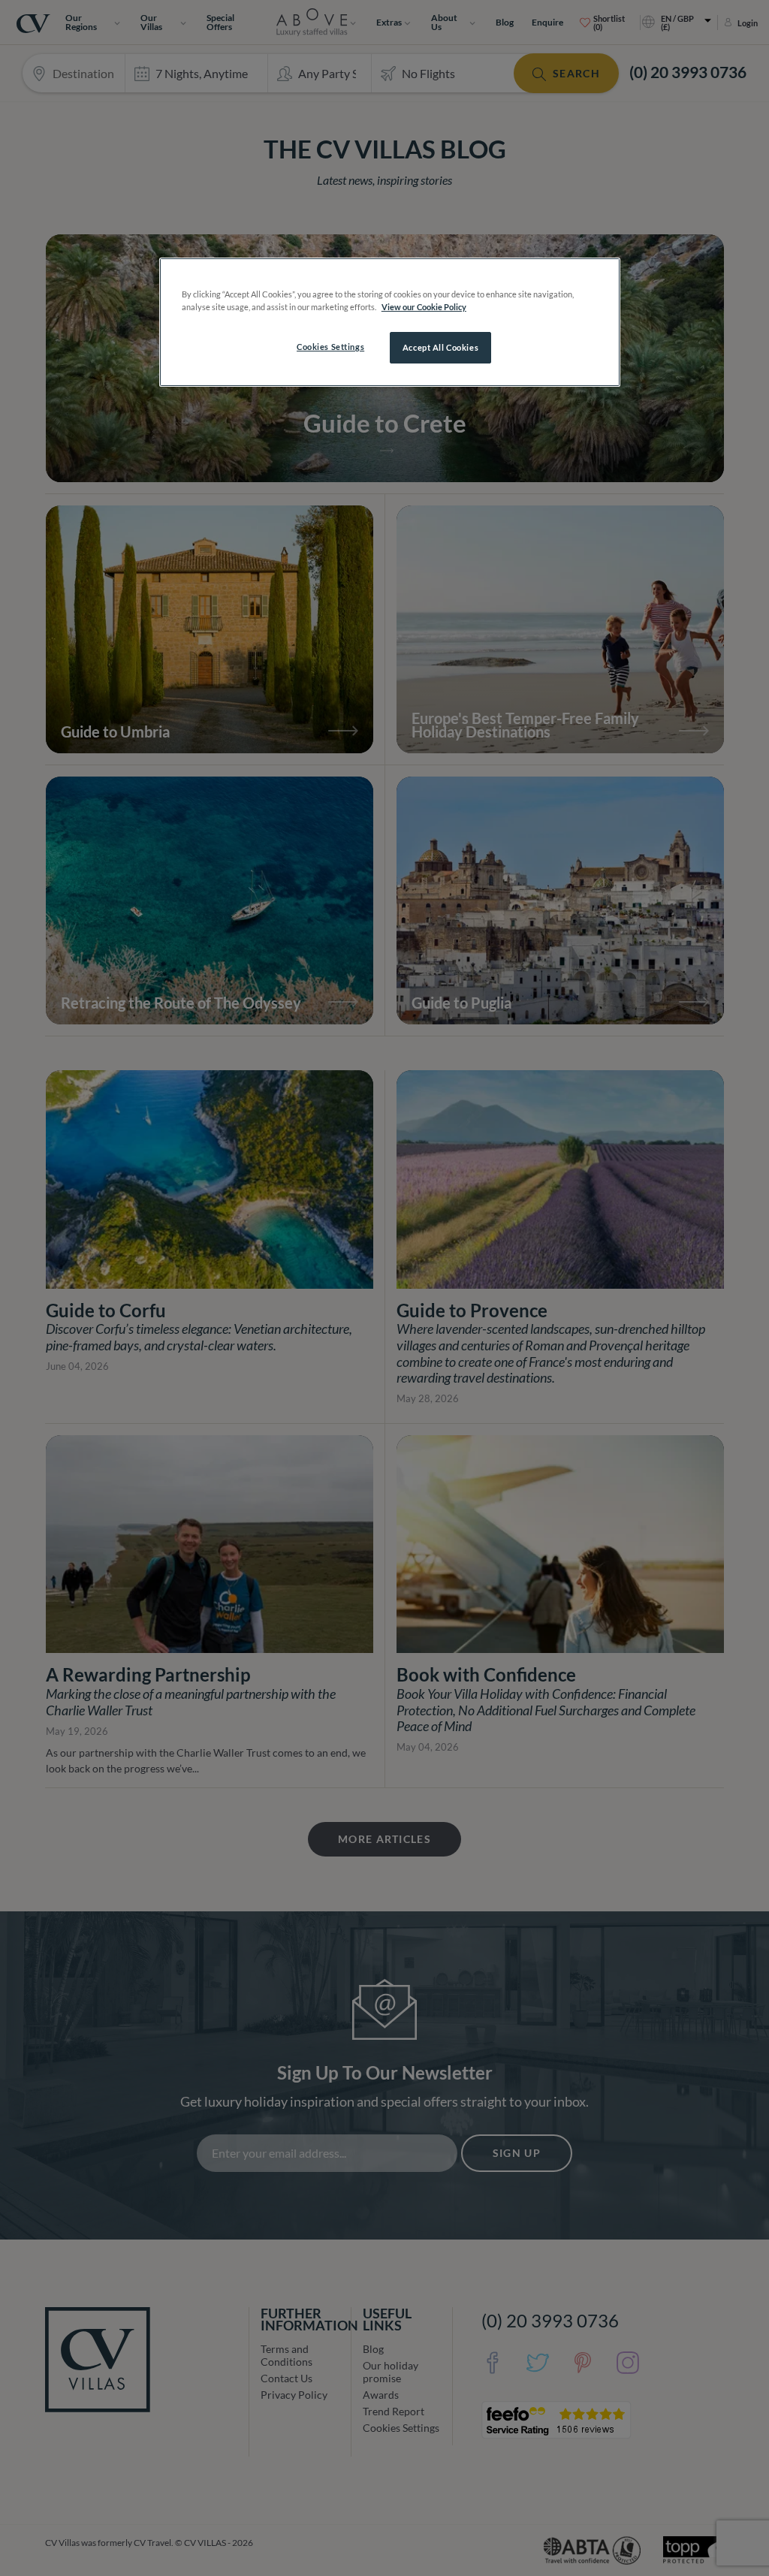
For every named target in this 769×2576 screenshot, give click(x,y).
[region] (390, 322)
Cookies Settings (330, 347)
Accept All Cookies (440, 347)
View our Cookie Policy (424, 307)
